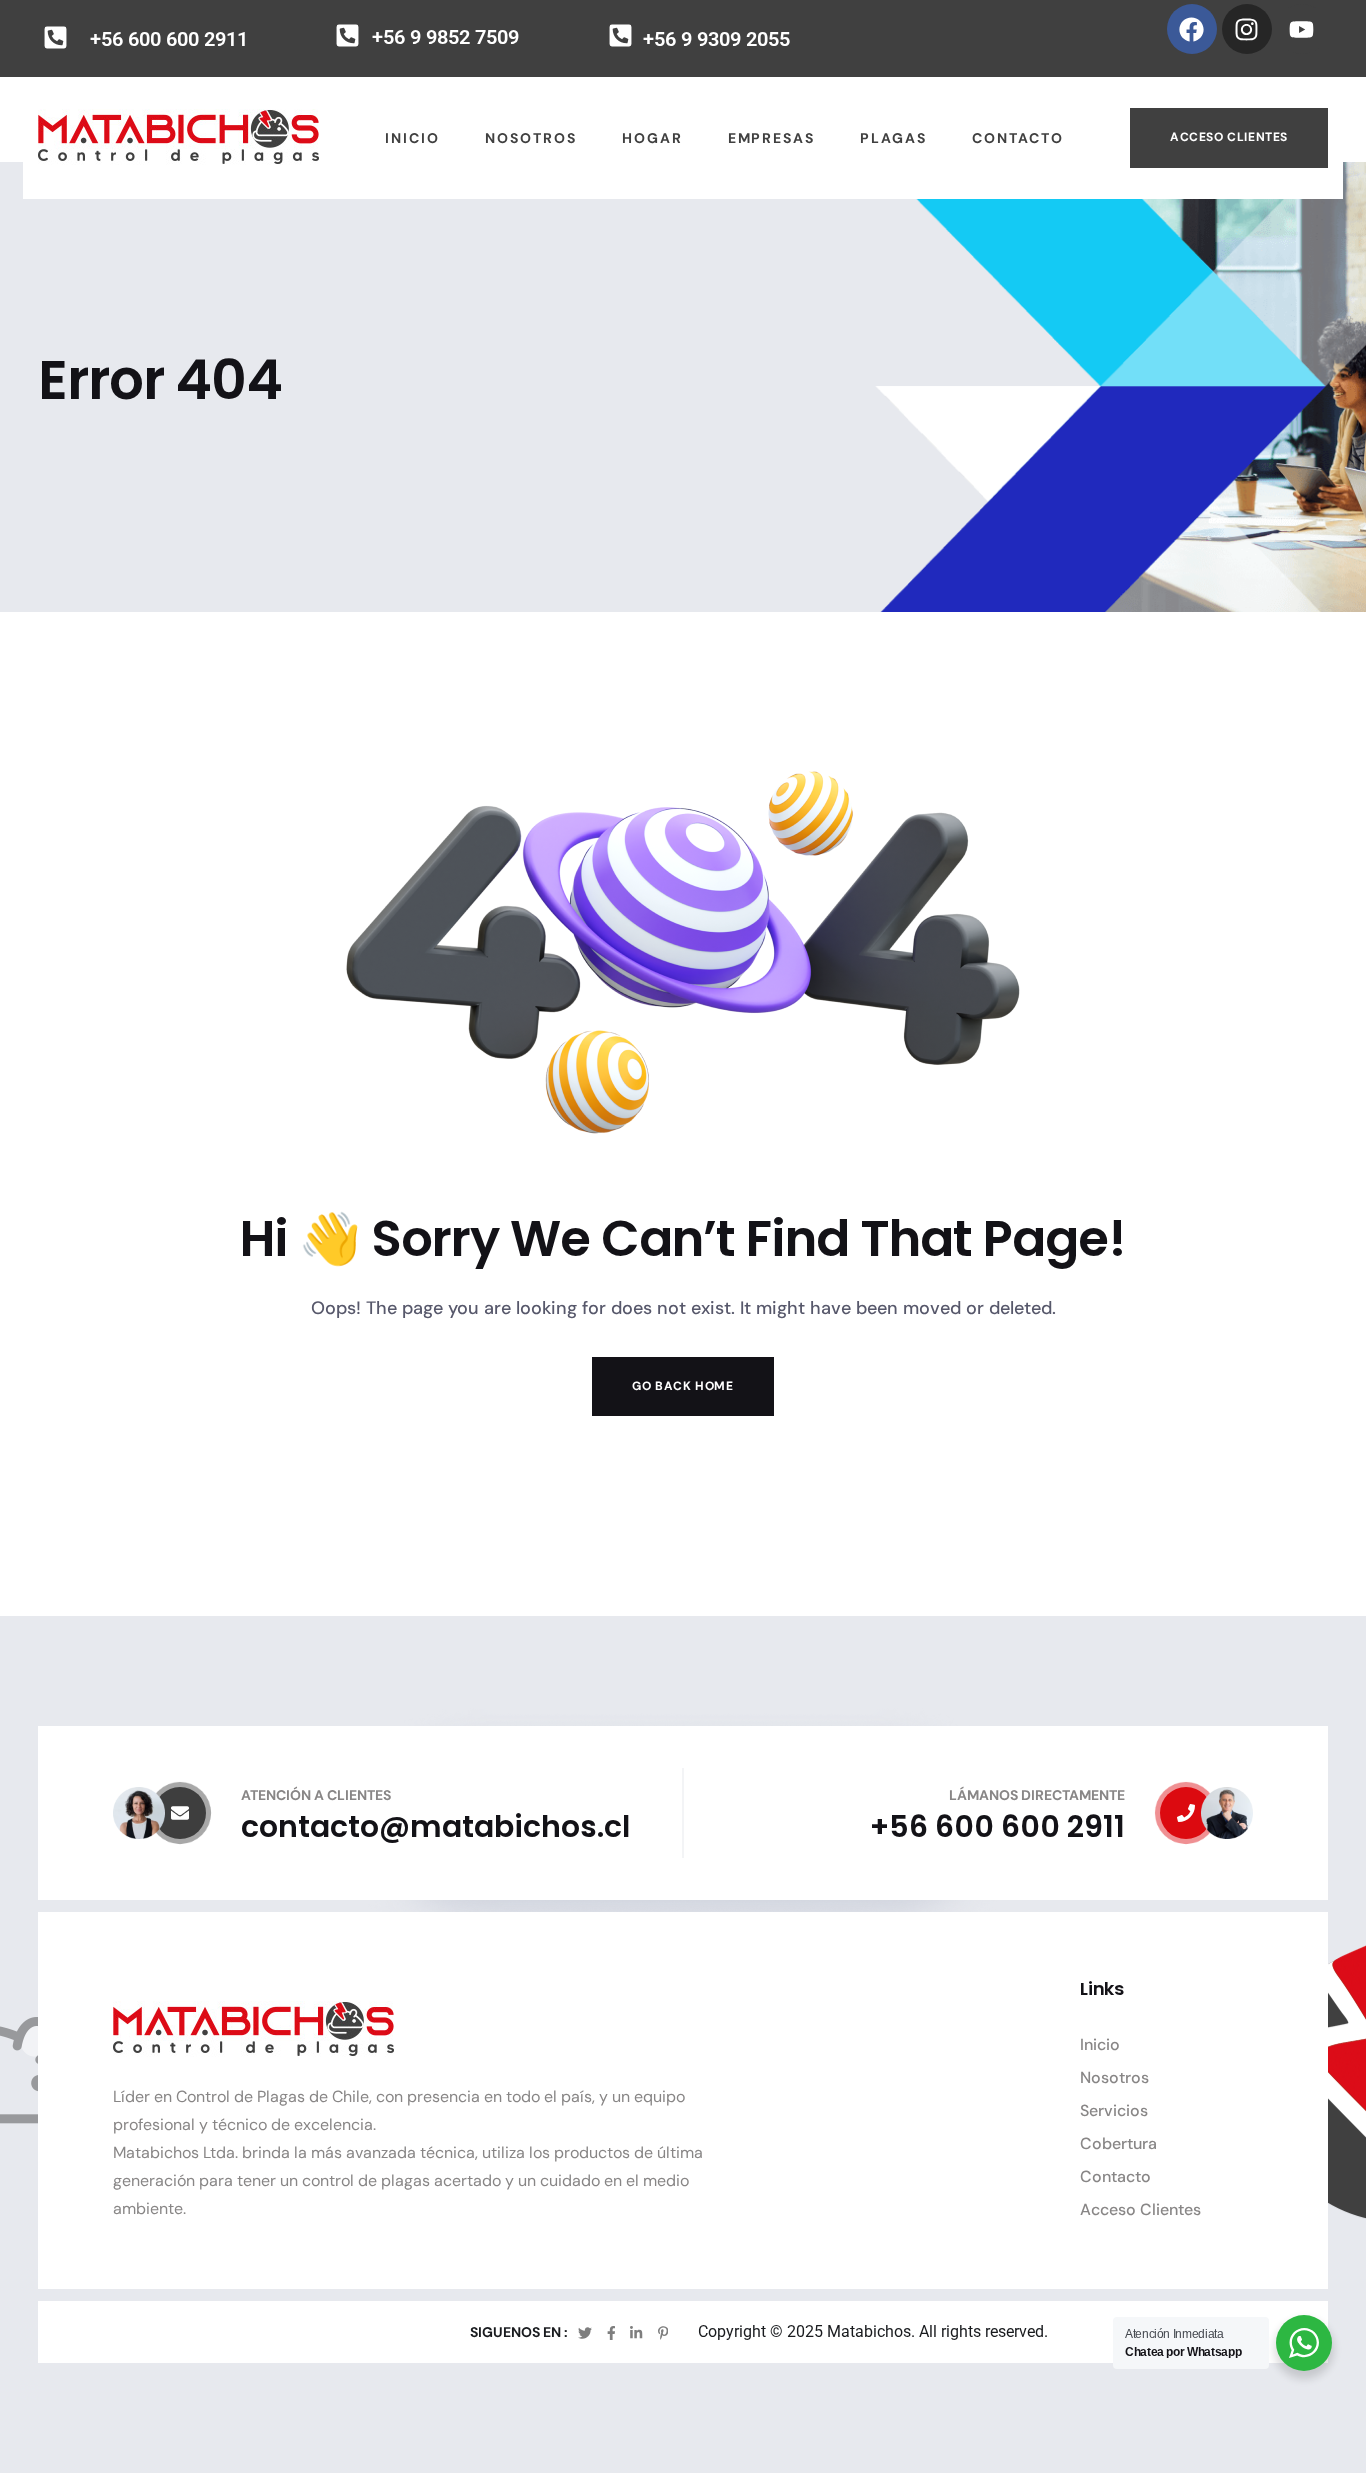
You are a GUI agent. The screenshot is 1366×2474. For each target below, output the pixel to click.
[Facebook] (1192, 29)
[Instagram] (1247, 29)
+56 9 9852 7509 (445, 37)
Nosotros (1114, 2077)
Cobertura (1118, 2143)
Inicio (1100, 2044)
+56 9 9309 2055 (716, 39)
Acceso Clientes (1229, 137)
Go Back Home (682, 1386)
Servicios (1114, 2110)
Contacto (1115, 2176)
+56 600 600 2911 (169, 39)
